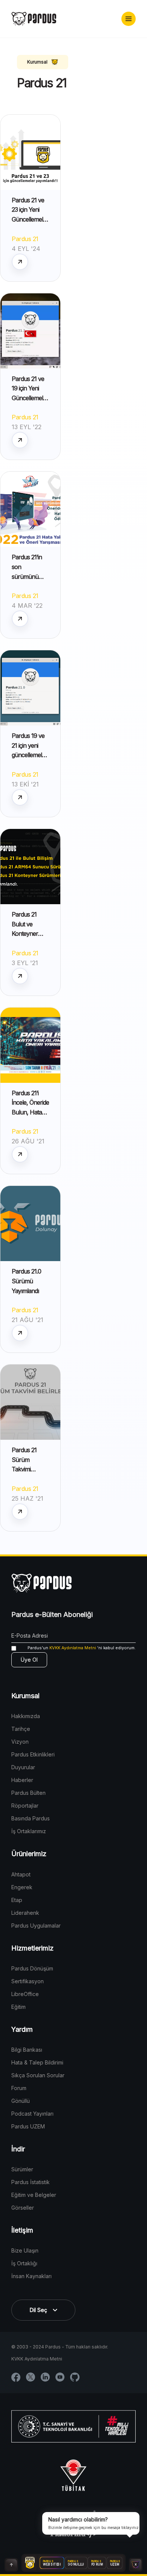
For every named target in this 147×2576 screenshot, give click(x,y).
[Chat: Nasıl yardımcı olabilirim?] (136, 2565)
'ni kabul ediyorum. (82, 1648)
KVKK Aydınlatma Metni (73, 1648)
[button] (129, 19)
